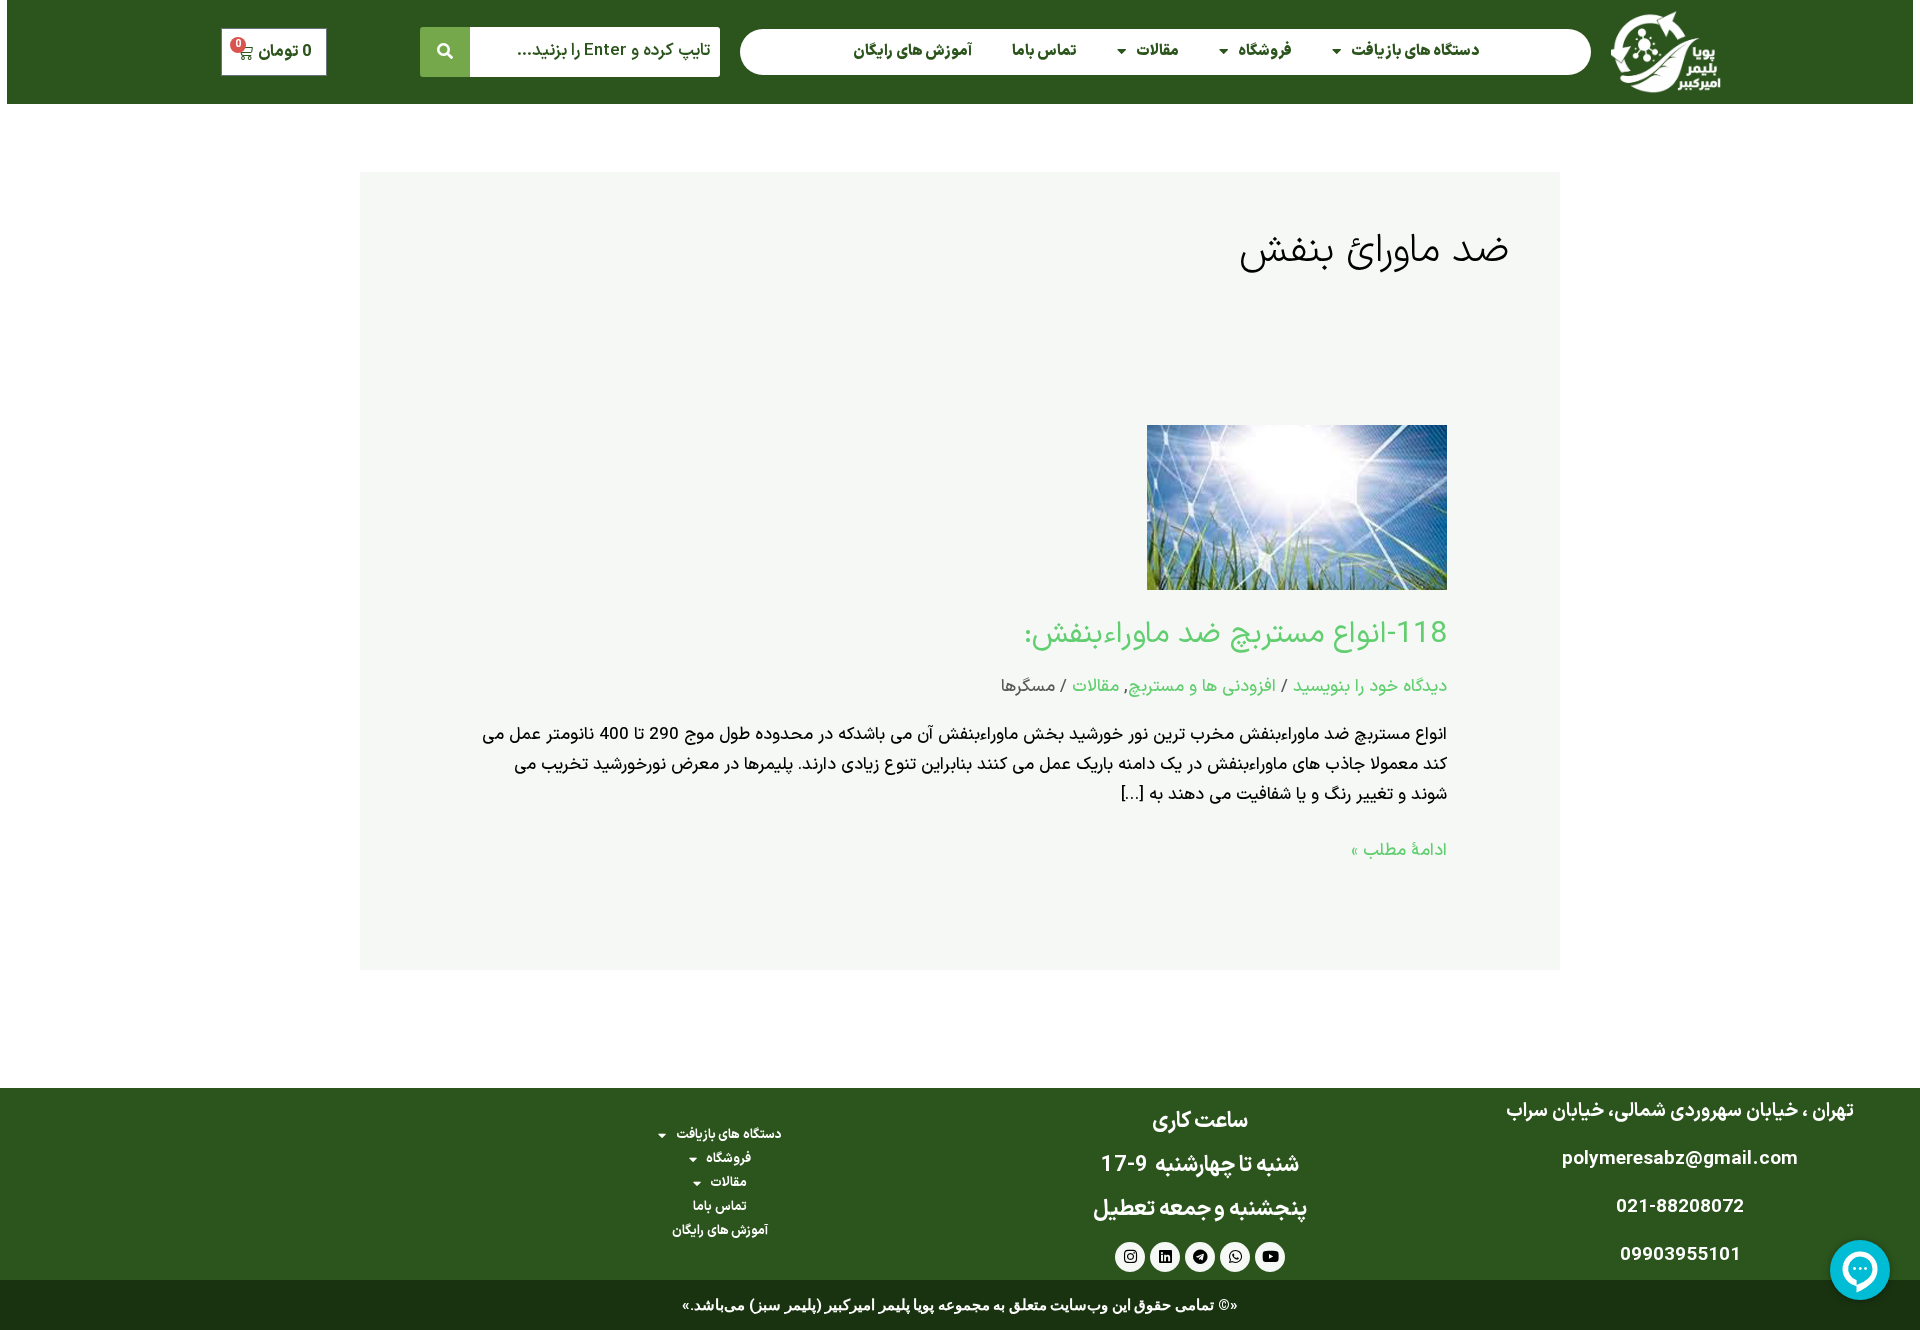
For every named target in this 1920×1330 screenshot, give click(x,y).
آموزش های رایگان (912, 51)
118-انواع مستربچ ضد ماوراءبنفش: (1235, 634)
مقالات (1157, 51)
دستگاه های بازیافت (1415, 51)
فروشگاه (1265, 51)
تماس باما (1044, 51)
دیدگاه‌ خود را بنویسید (1370, 687)
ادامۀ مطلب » (1399, 850)
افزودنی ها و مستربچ (1202, 687)
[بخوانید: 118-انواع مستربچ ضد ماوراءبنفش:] (1297, 507)
